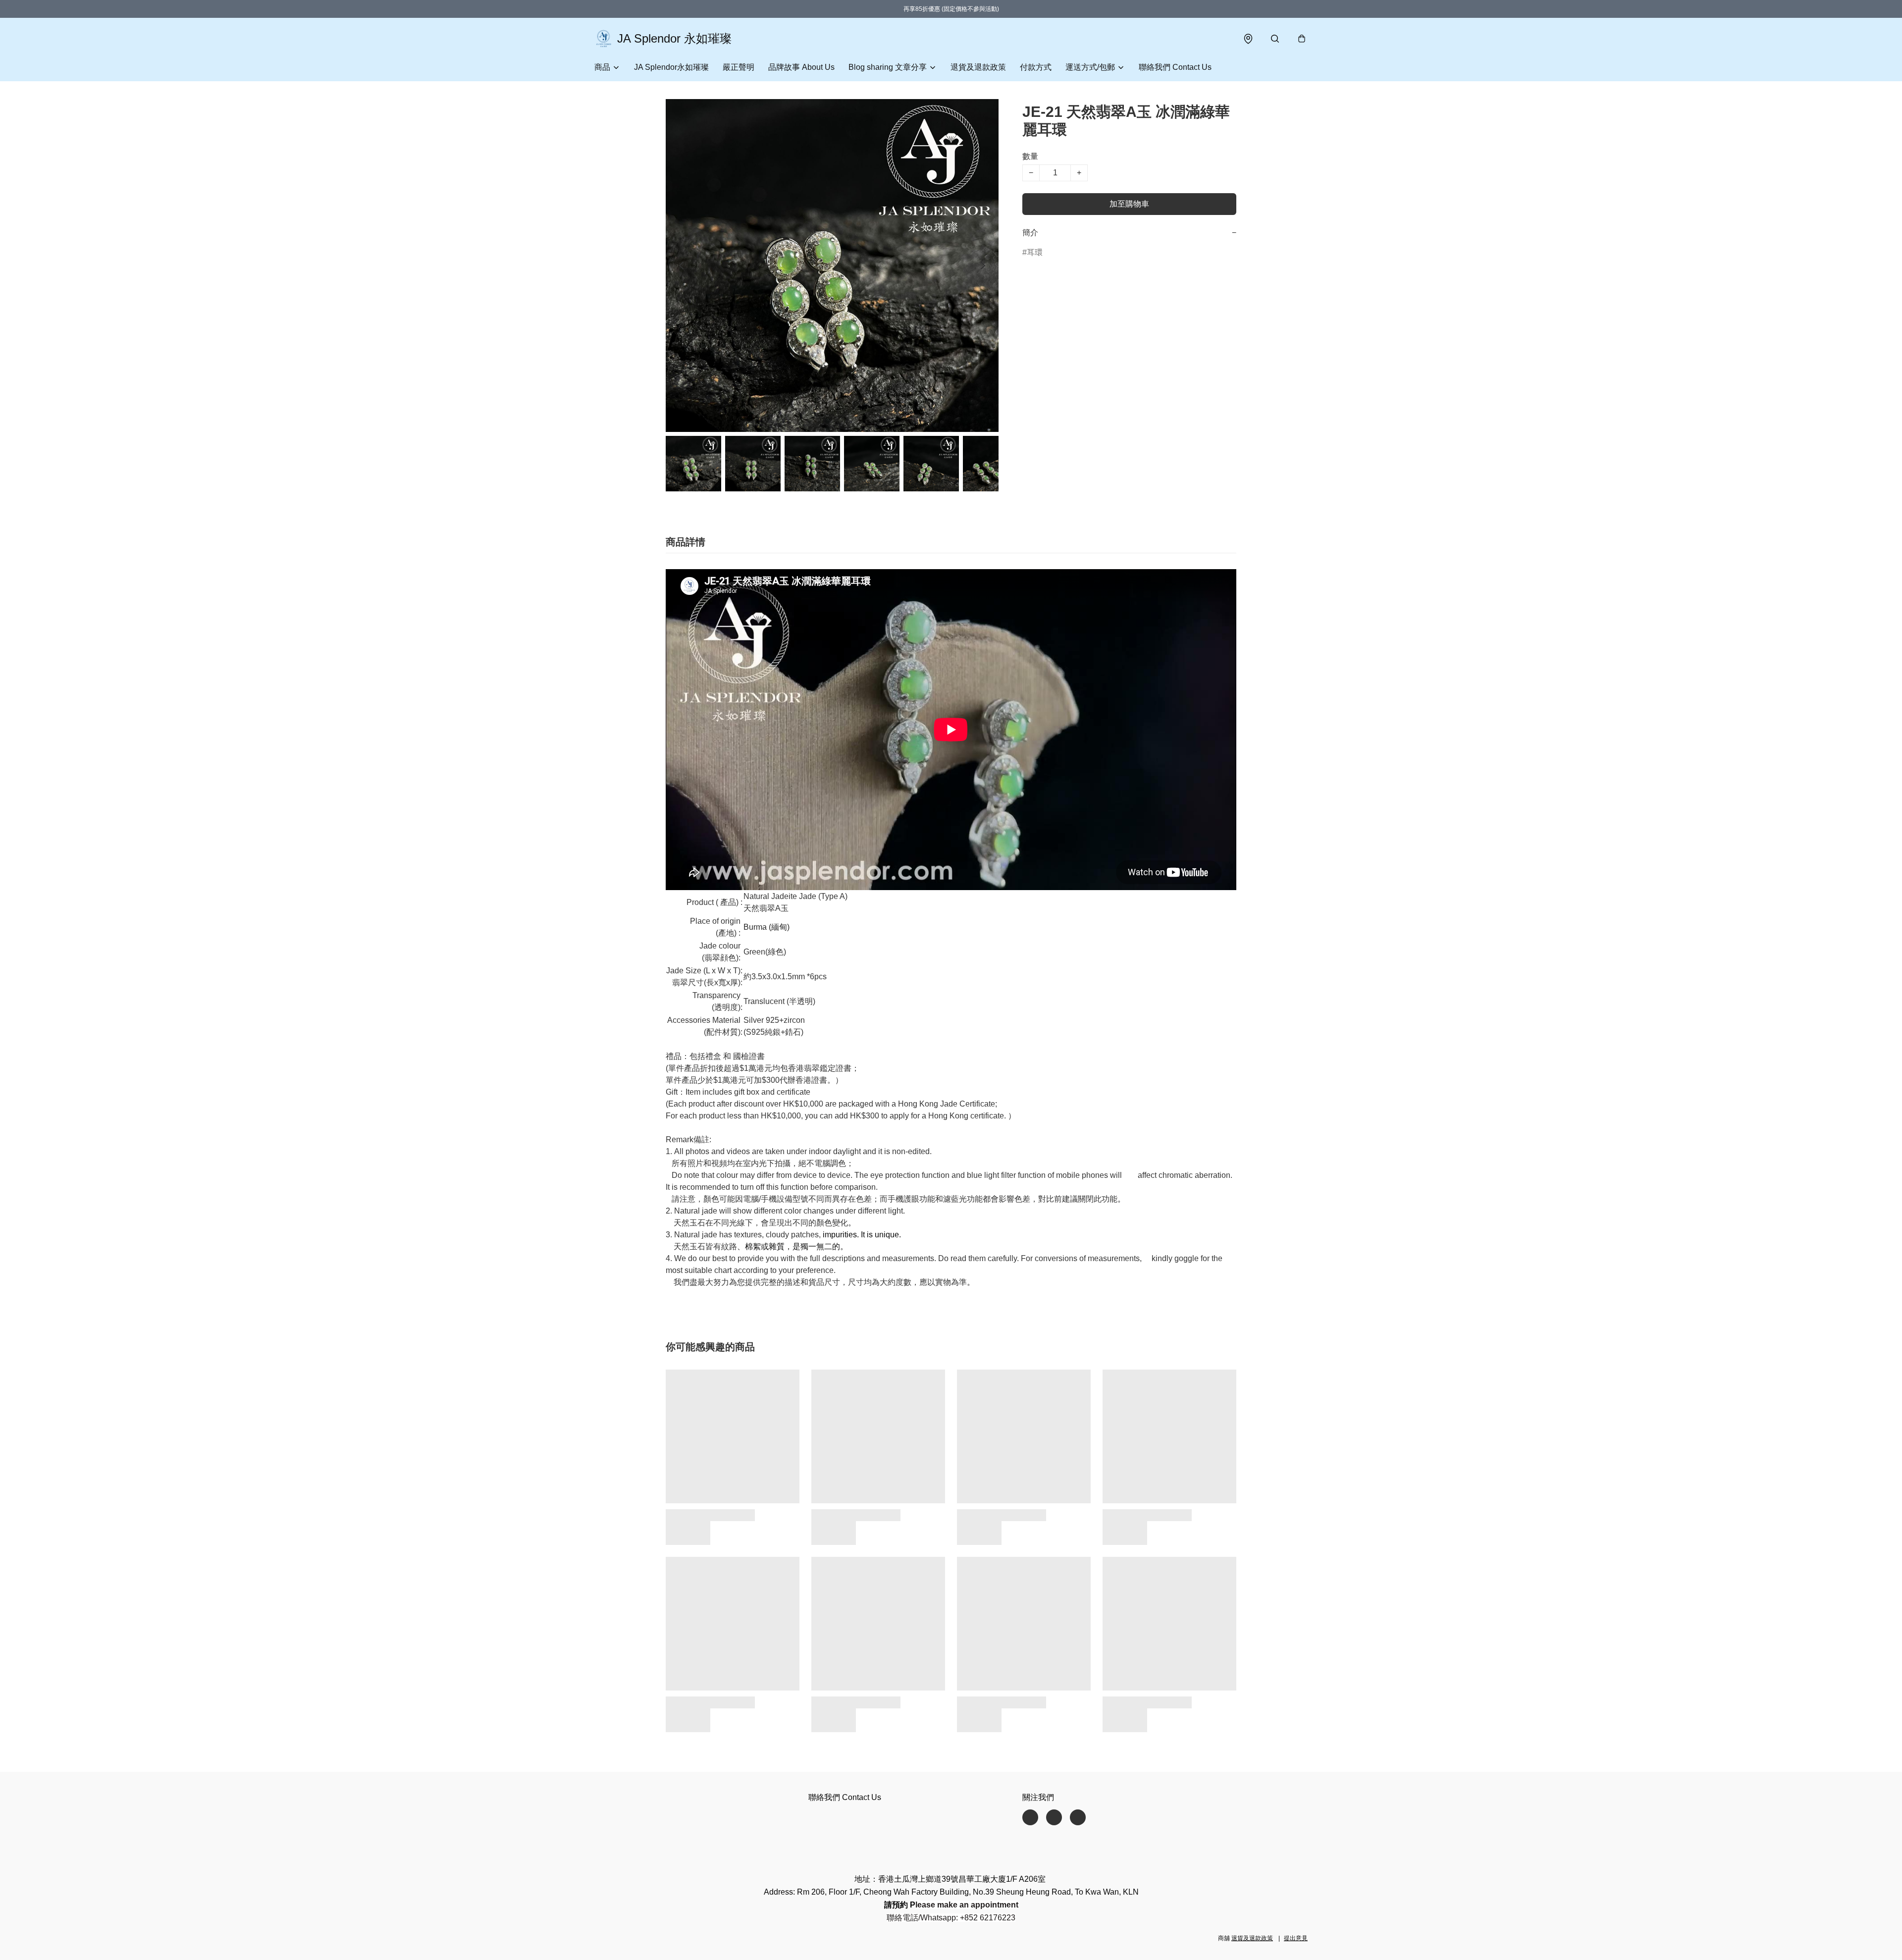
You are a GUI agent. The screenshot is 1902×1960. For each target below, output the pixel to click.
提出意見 (1296, 1938)
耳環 (1035, 252)
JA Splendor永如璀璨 (671, 67)
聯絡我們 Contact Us (1175, 67)
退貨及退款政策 (978, 67)
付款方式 (1036, 67)
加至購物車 (1129, 204)
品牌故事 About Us (801, 67)
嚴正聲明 (739, 67)
